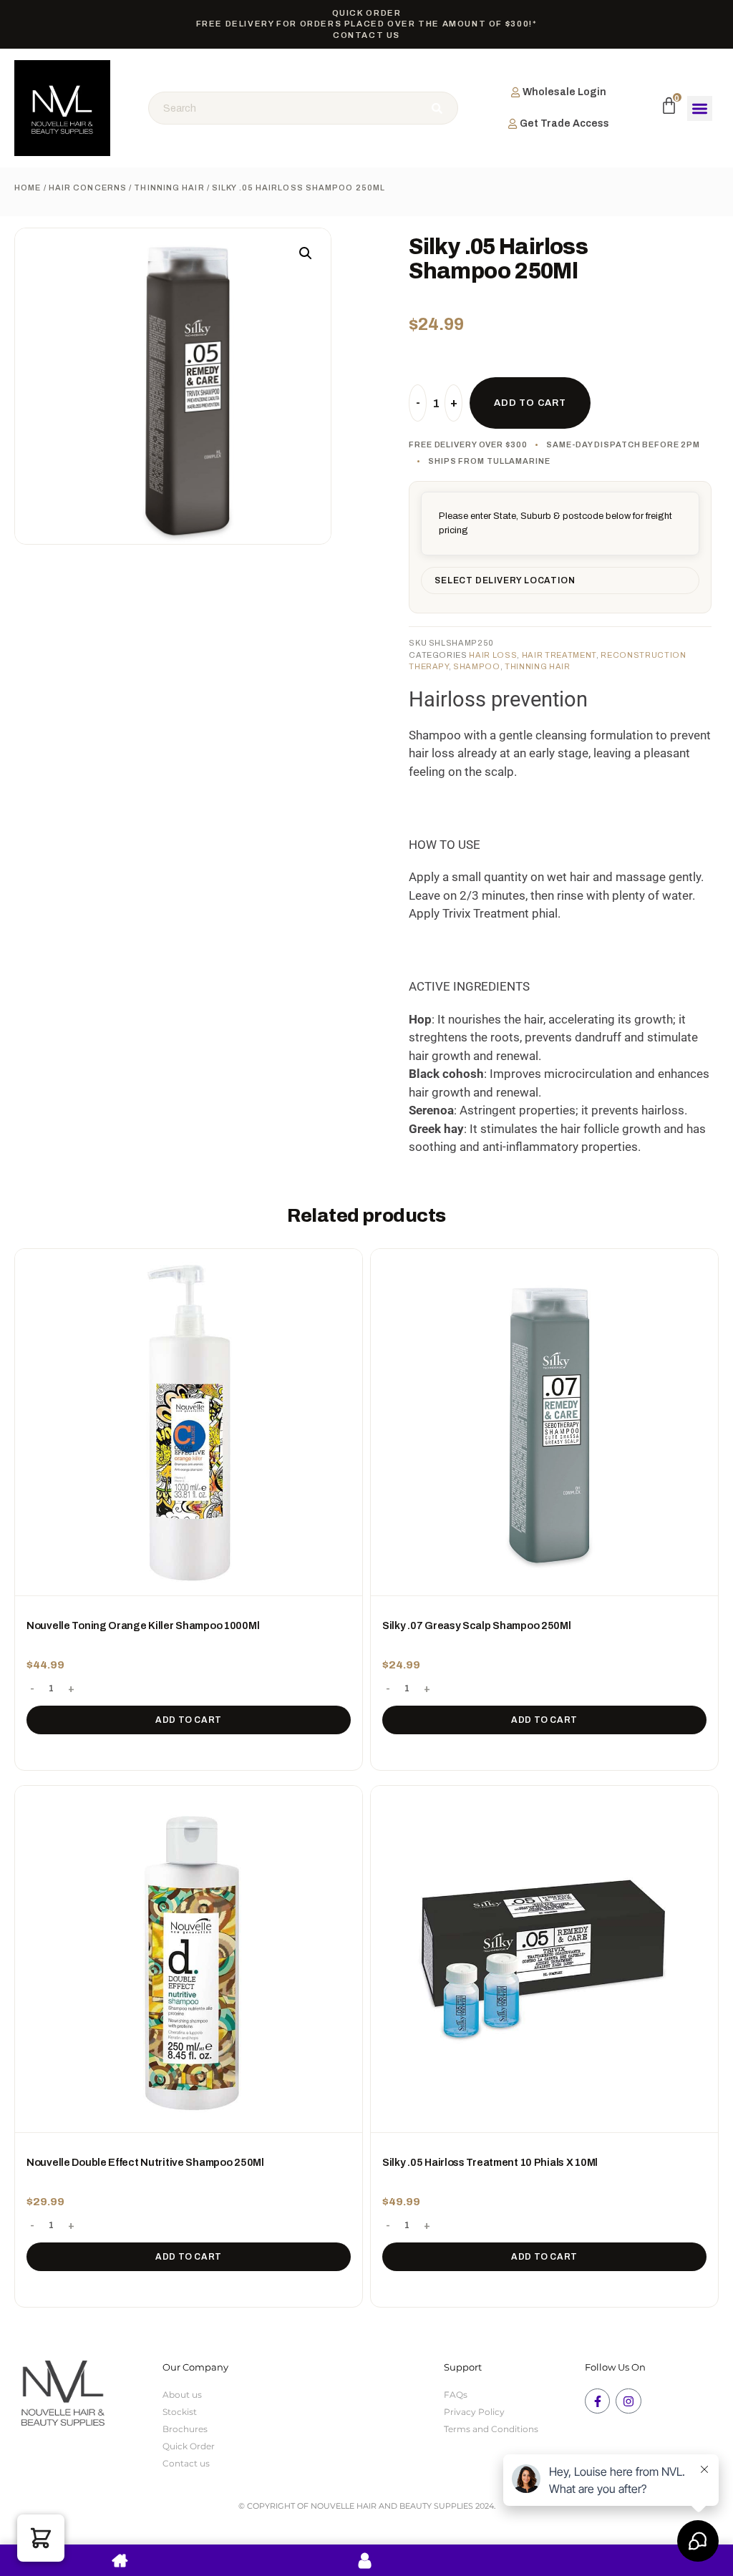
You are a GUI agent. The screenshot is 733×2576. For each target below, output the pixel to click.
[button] (700, 108)
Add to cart (189, 1720)
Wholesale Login (564, 92)
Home (28, 188)
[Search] (439, 108)
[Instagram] (628, 2401)
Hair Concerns (88, 188)
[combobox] (285, 108)
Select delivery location (505, 580)
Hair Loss (493, 655)
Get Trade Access (564, 123)
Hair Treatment (559, 655)
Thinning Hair (169, 188)
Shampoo (477, 666)
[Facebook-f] (597, 2401)
